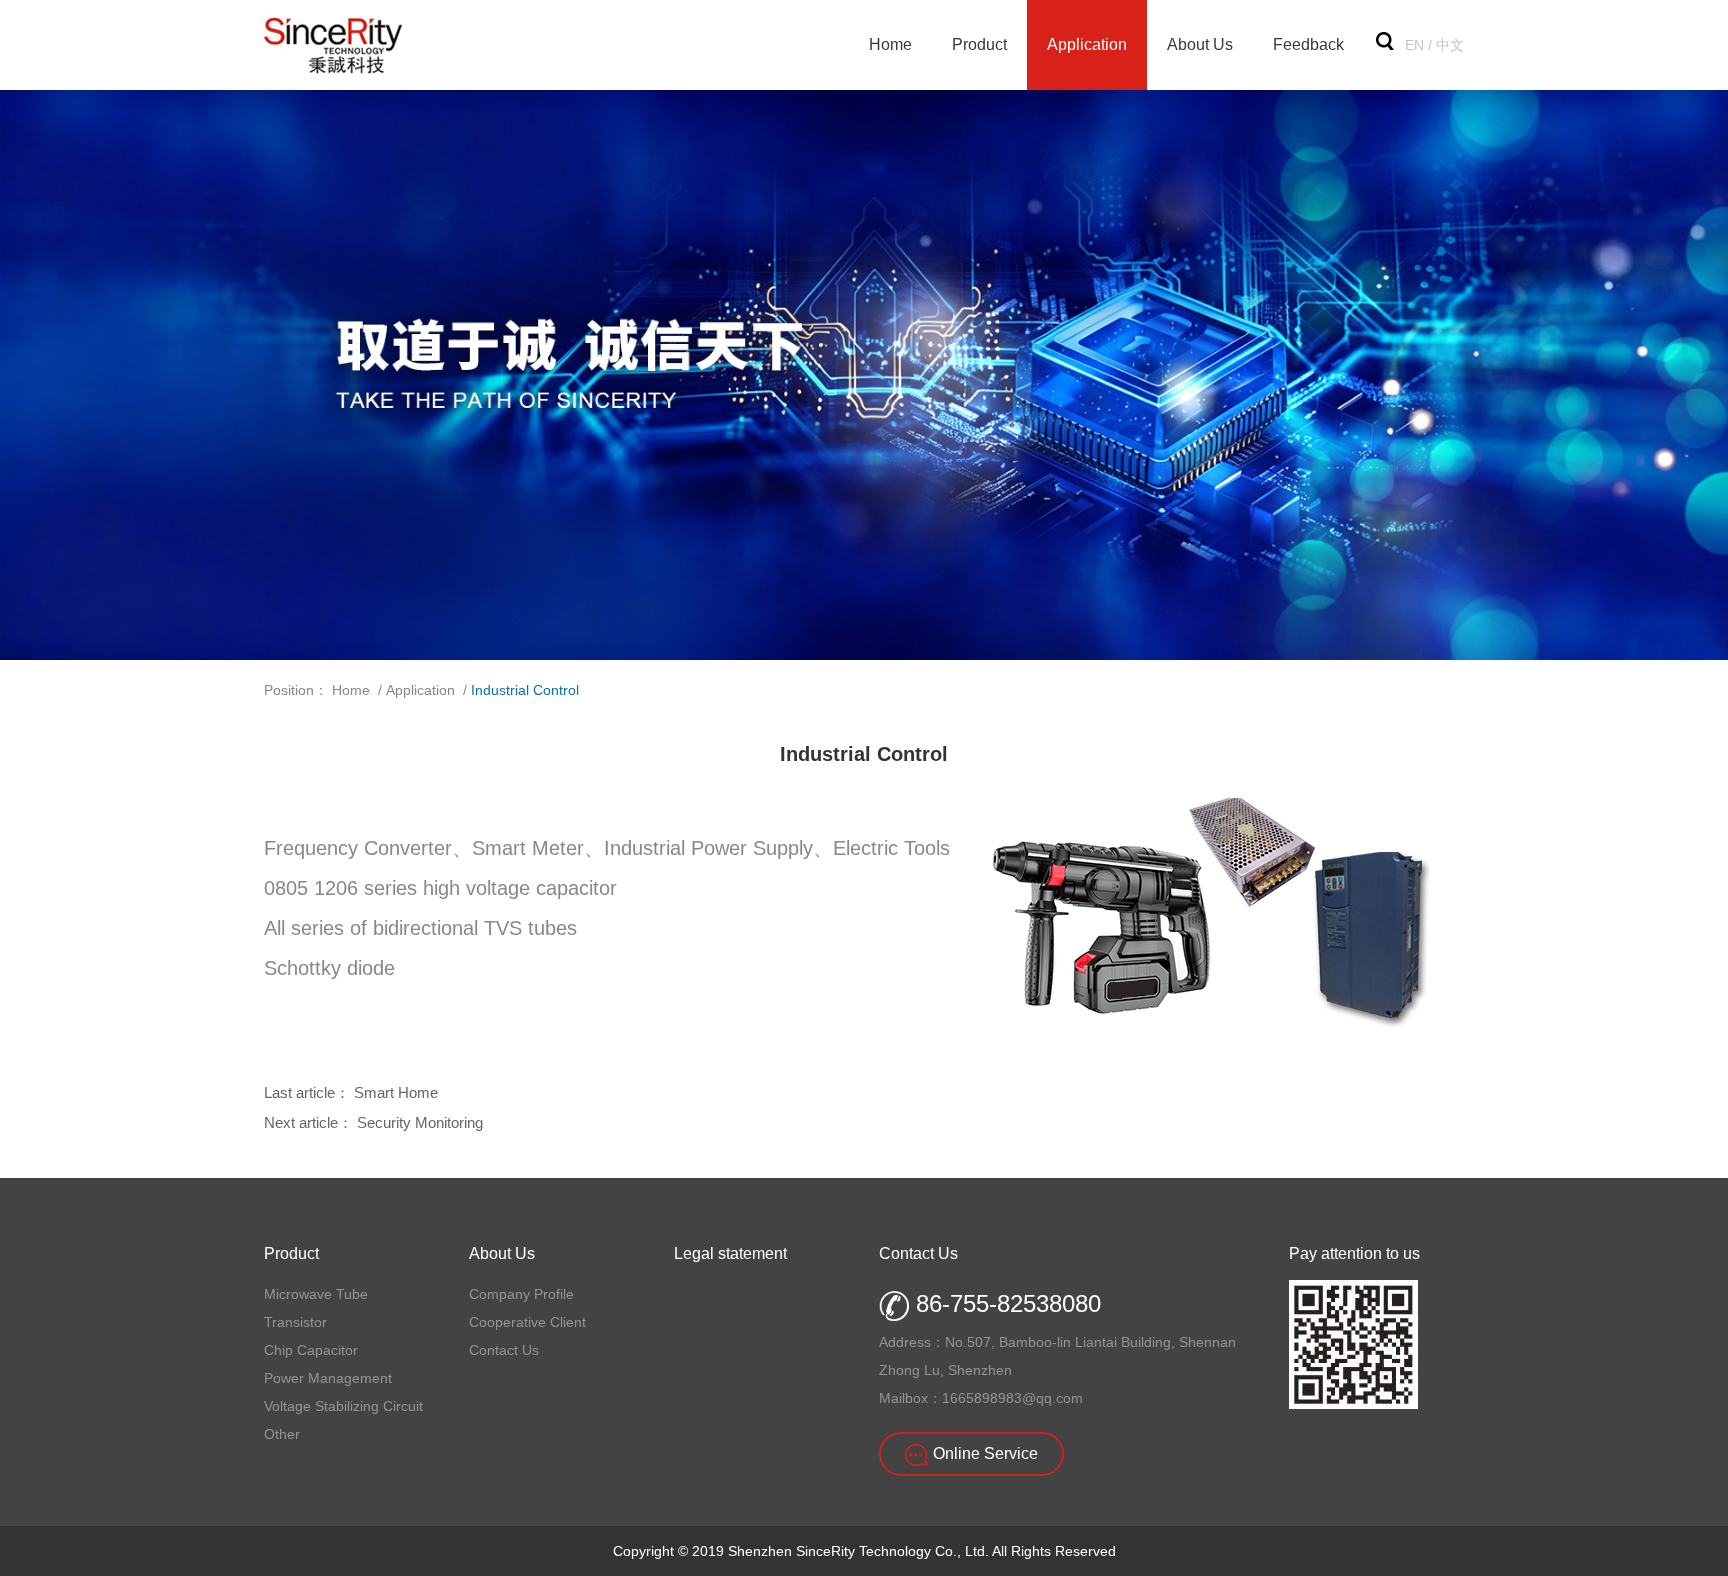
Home (890, 44)
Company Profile (521, 1294)
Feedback (1308, 44)
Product (979, 44)
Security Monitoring (420, 1122)
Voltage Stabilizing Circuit (343, 1406)
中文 (1450, 45)
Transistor (295, 1322)
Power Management (328, 1378)
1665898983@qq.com (1012, 1398)
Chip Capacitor (311, 1350)
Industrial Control (525, 690)
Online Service (983, 1453)
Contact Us (504, 1350)
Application (1087, 44)
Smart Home (396, 1092)
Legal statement (730, 1253)
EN (1414, 45)
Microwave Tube (316, 1294)
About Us (1200, 44)
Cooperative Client (527, 1322)
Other (282, 1434)
